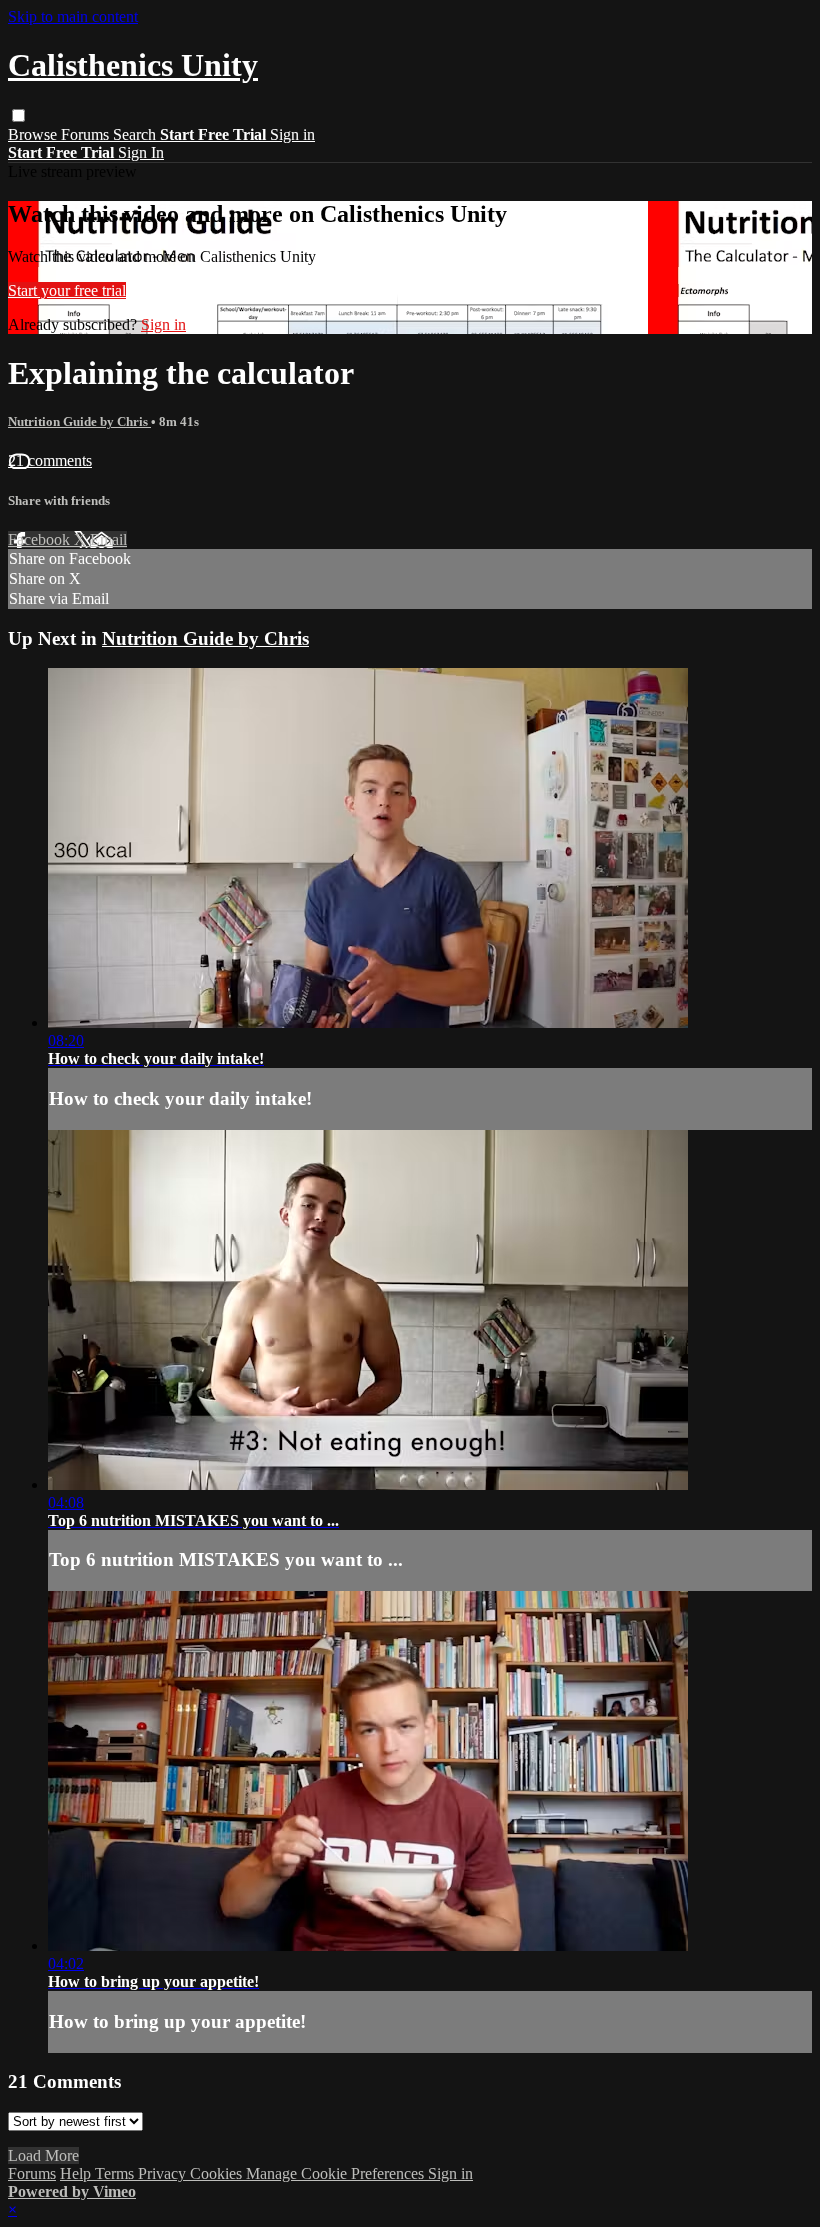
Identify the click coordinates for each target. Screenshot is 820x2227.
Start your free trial (67, 290)
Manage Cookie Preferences (337, 2173)
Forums (87, 134)
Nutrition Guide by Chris (79, 421)
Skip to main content (73, 16)
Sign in (292, 134)
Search (136, 134)
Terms (116, 2173)
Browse (34, 134)
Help (77, 2173)
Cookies (218, 2173)
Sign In (141, 152)
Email (108, 539)
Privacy (164, 2173)
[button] (18, 115)
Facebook (41, 539)
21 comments (50, 460)
